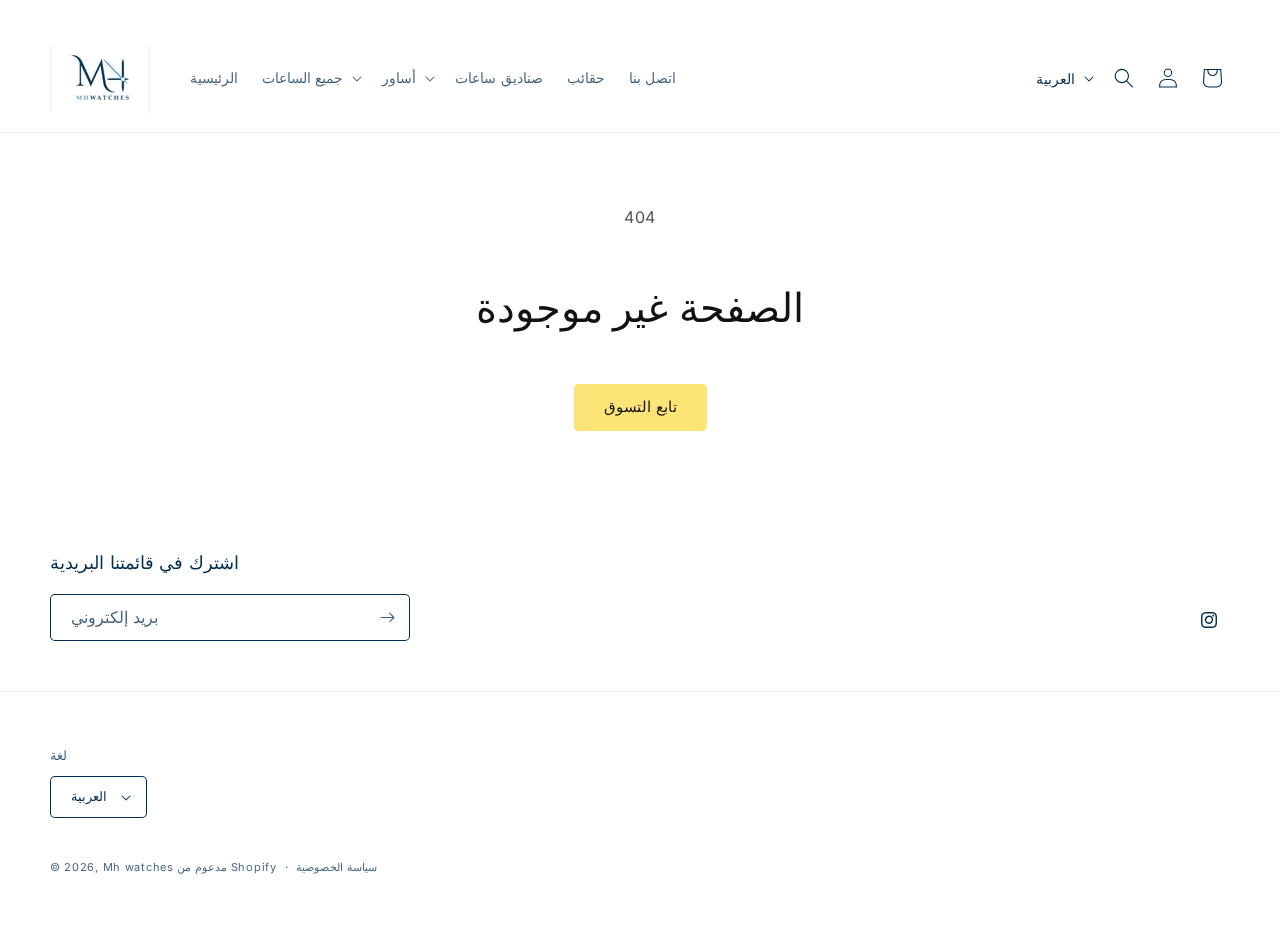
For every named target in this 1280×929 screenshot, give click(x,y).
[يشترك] (387, 617)
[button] (310, 78)
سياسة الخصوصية (336, 867)
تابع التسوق (640, 406)
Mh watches (138, 867)
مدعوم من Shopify (226, 867)
